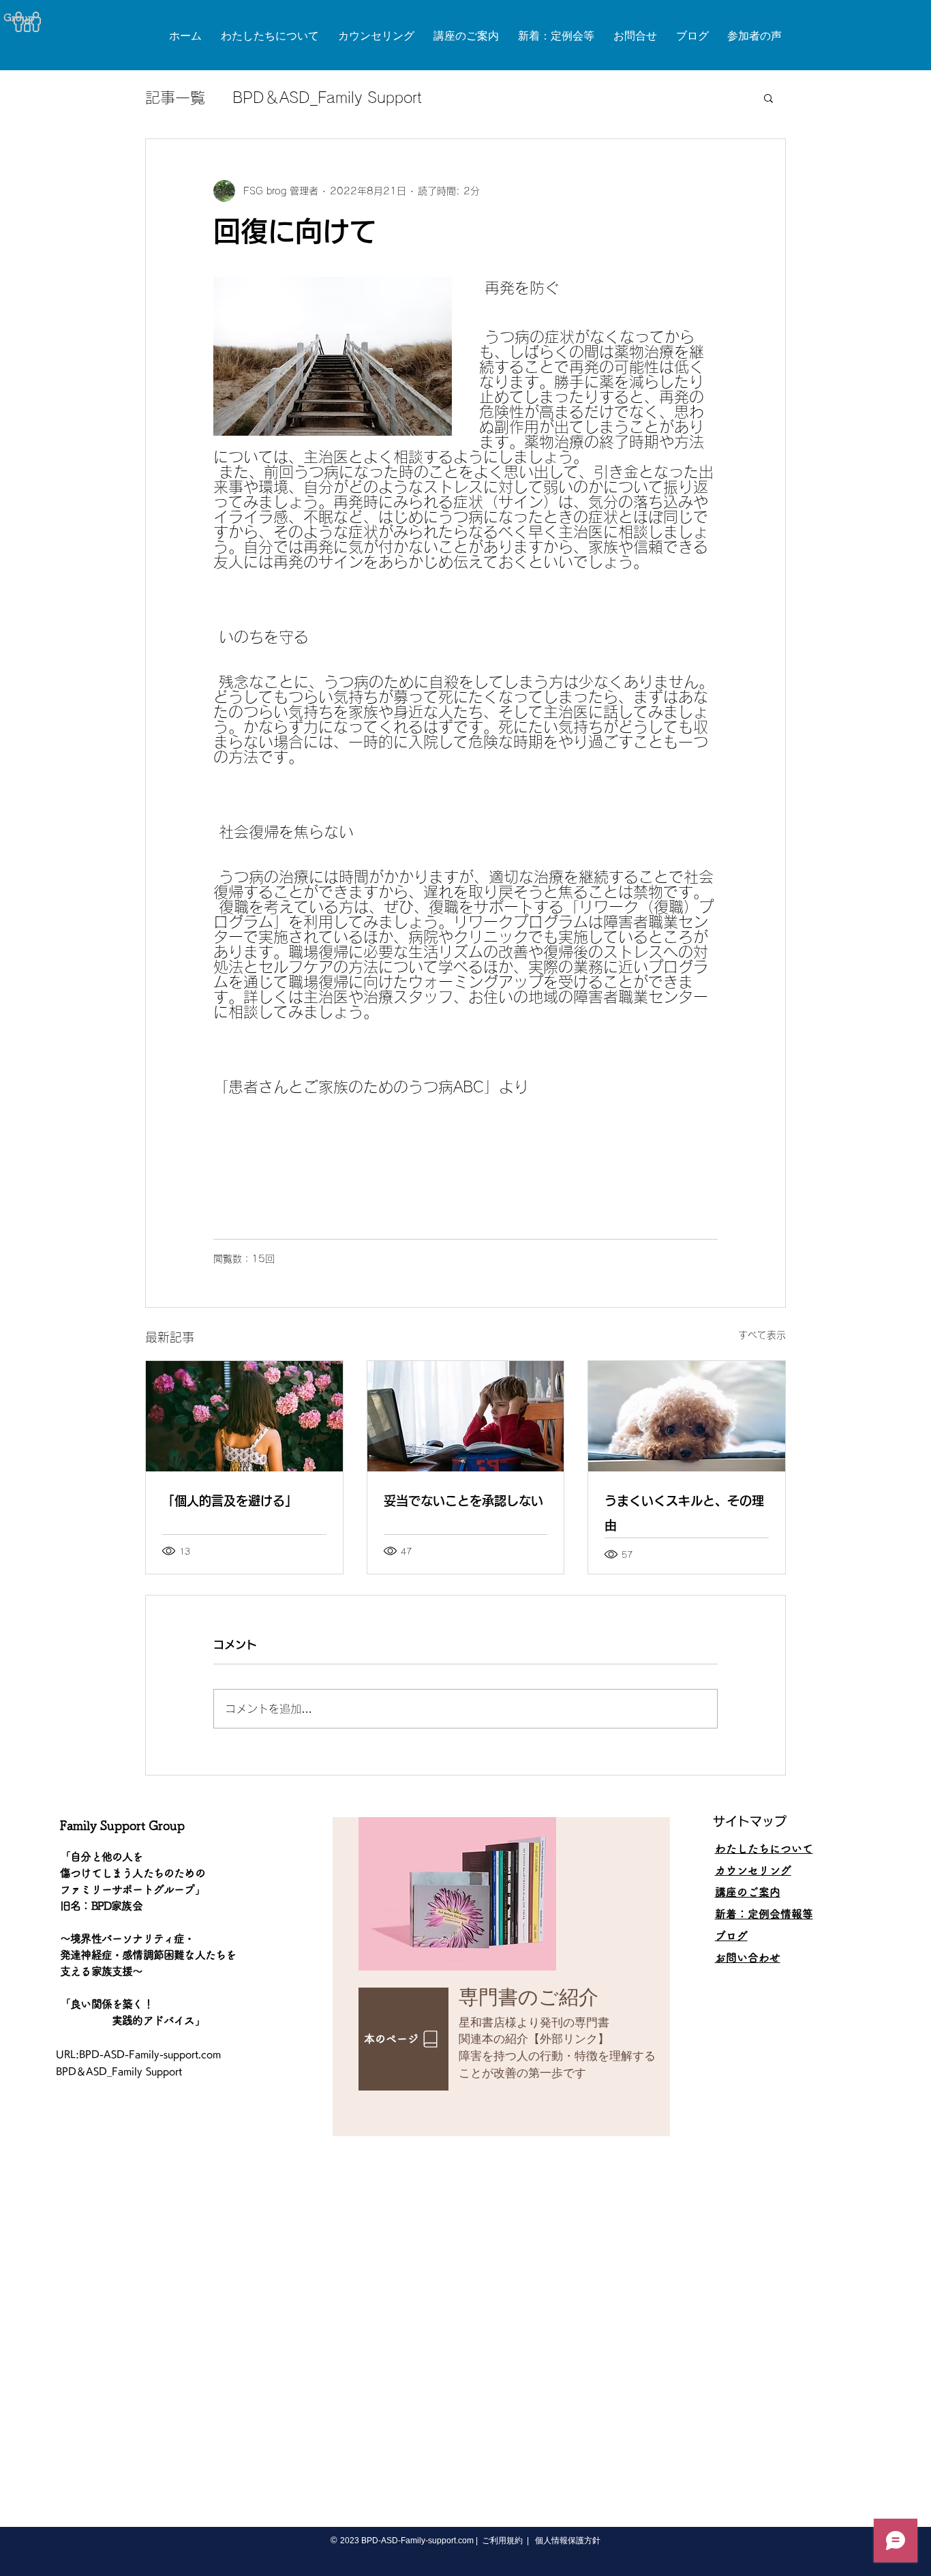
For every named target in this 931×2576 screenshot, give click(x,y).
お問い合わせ (748, 1958)
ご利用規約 (502, 2541)
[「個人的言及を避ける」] (244, 1416)
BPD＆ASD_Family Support (327, 98)
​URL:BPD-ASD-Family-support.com (138, 2054)
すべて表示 (762, 1335)
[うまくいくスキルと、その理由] (687, 1416)
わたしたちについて (764, 1848)
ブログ (731, 1936)
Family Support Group (122, 1825)
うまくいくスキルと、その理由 (684, 1513)
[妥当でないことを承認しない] (466, 1416)
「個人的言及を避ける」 (230, 1501)
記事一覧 (175, 98)
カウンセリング (753, 1870)
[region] (501, 1977)
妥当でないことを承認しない (463, 1501)
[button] (768, 98)
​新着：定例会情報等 (764, 1914)
